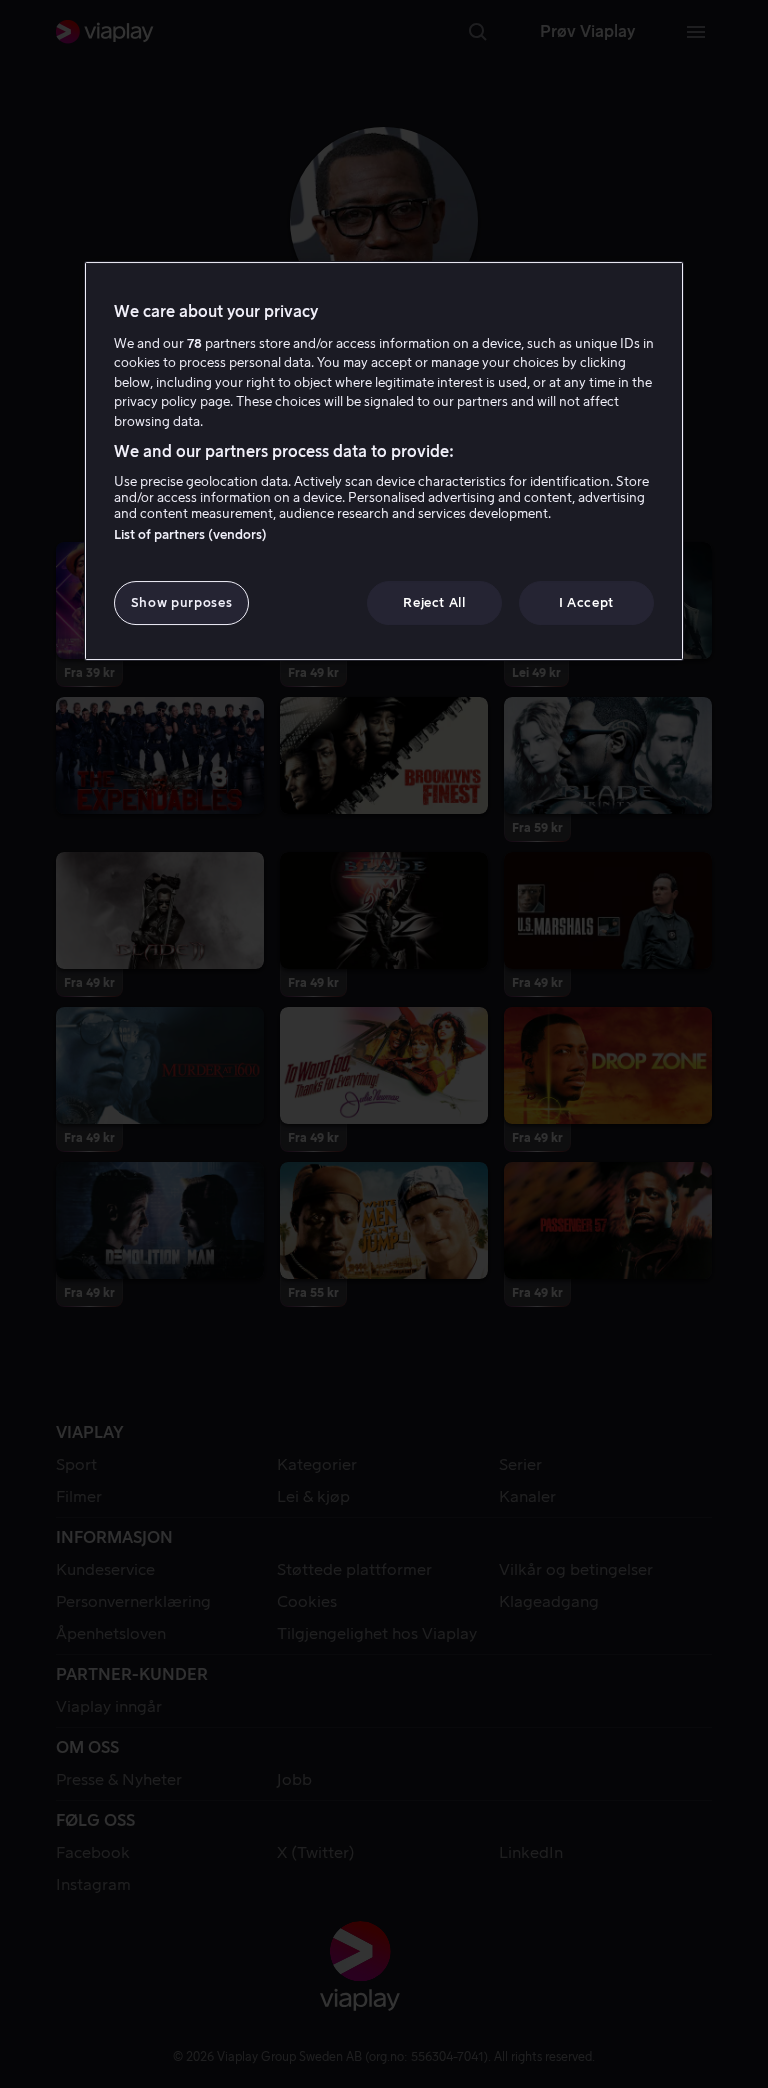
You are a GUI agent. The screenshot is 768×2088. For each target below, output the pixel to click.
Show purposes (181, 602)
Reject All (434, 602)
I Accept (586, 602)
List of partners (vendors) (190, 534)
